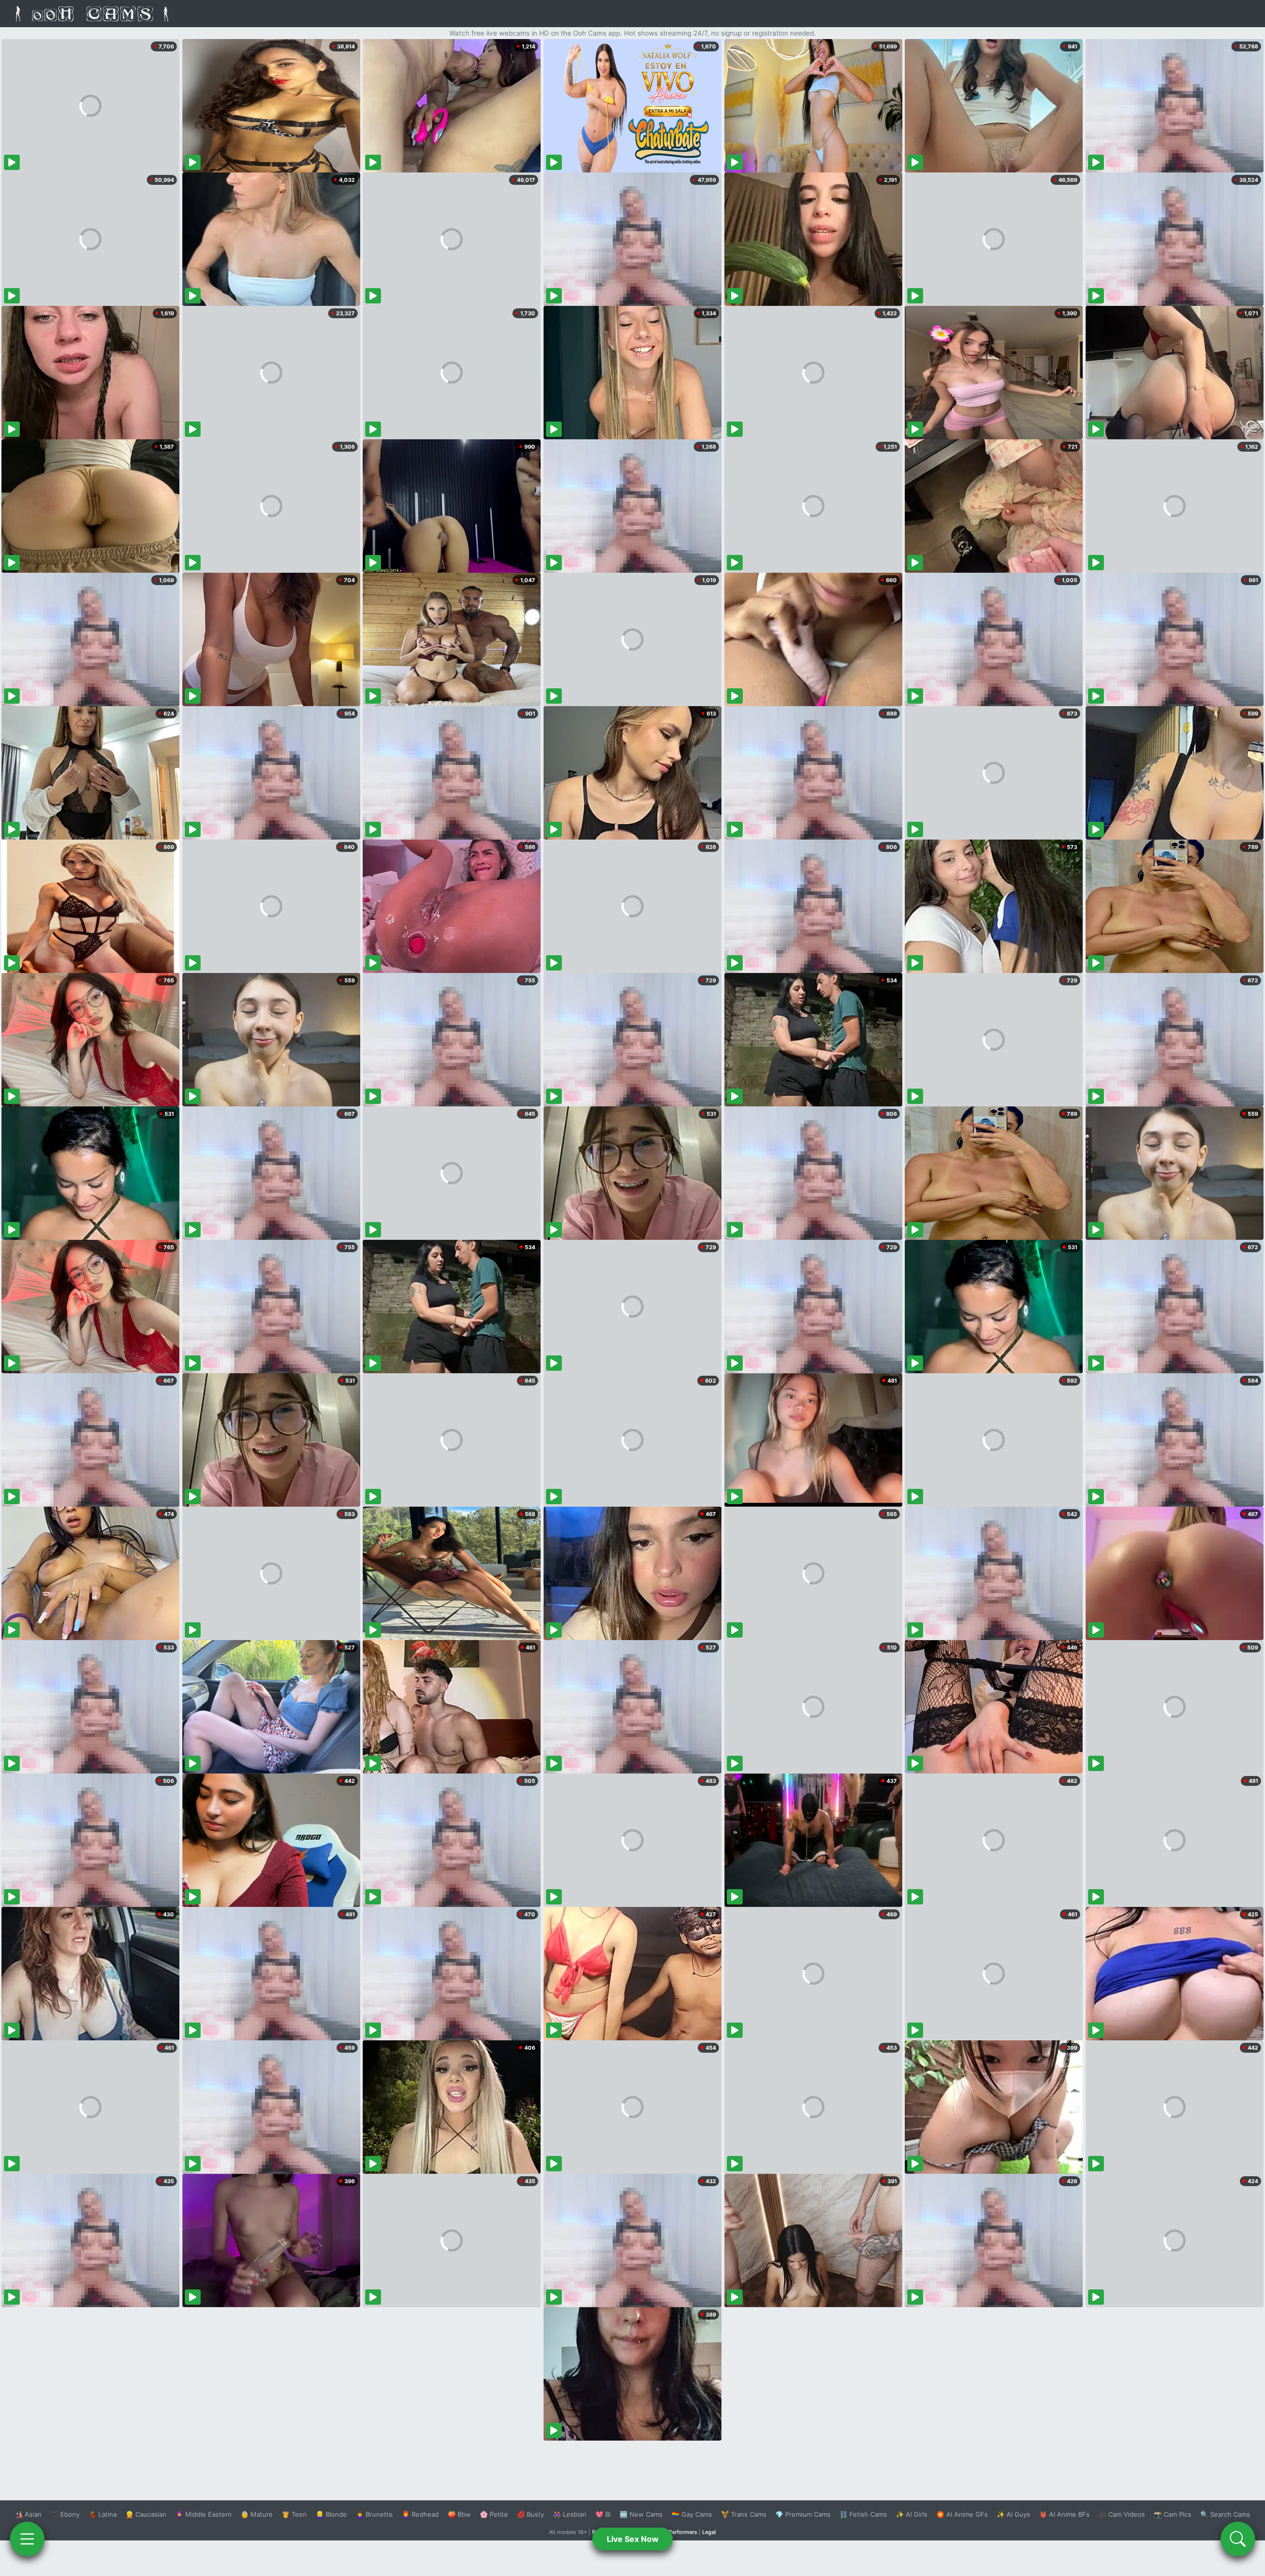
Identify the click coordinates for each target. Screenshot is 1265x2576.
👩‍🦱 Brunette (374, 2514)
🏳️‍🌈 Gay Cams (692, 2514)
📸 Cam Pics (1173, 2514)
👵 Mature (257, 2514)
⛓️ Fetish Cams (863, 2514)
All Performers (679, 2532)
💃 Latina (103, 2514)
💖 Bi (603, 2514)
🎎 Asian (28, 2514)
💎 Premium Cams (803, 2514)
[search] (1238, 2539)
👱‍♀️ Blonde (331, 2514)
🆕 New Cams (641, 2514)
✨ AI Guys (1013, 2514)
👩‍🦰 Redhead (420, 2514)
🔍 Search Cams (1225, 2514)
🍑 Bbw (459, 2514)
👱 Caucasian (146, 2514)
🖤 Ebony (65, 2514)
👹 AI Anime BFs (1064, 2514)
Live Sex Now (633, 2539)
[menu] (27, 2539)
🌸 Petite (494, 2514)
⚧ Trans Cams (744, 2514)
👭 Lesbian (570, 2514)
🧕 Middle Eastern (204, 2514)
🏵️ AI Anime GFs (962, 2514)
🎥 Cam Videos (1122, 2514)
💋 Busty (530, 2514)
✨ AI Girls (912, 2514)
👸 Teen (294, 2514)
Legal (709, 2532)
